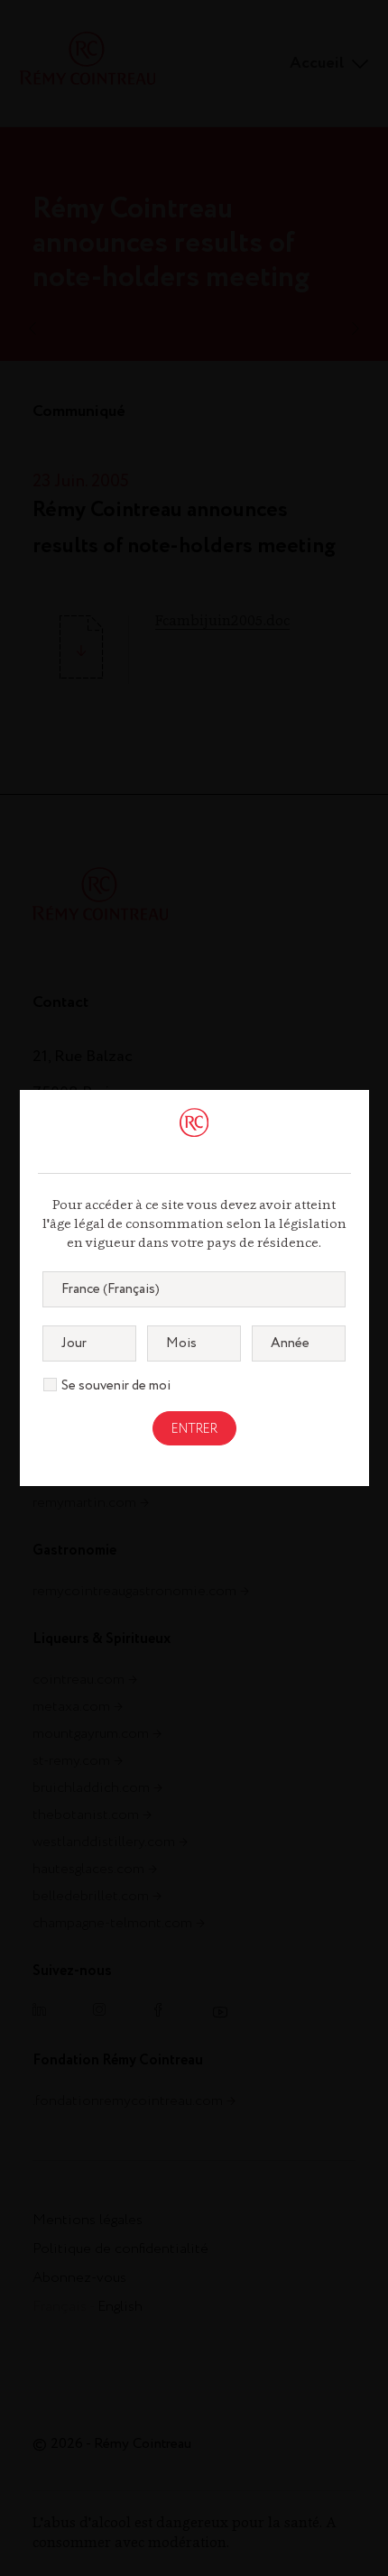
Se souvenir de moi (116, 1386)
